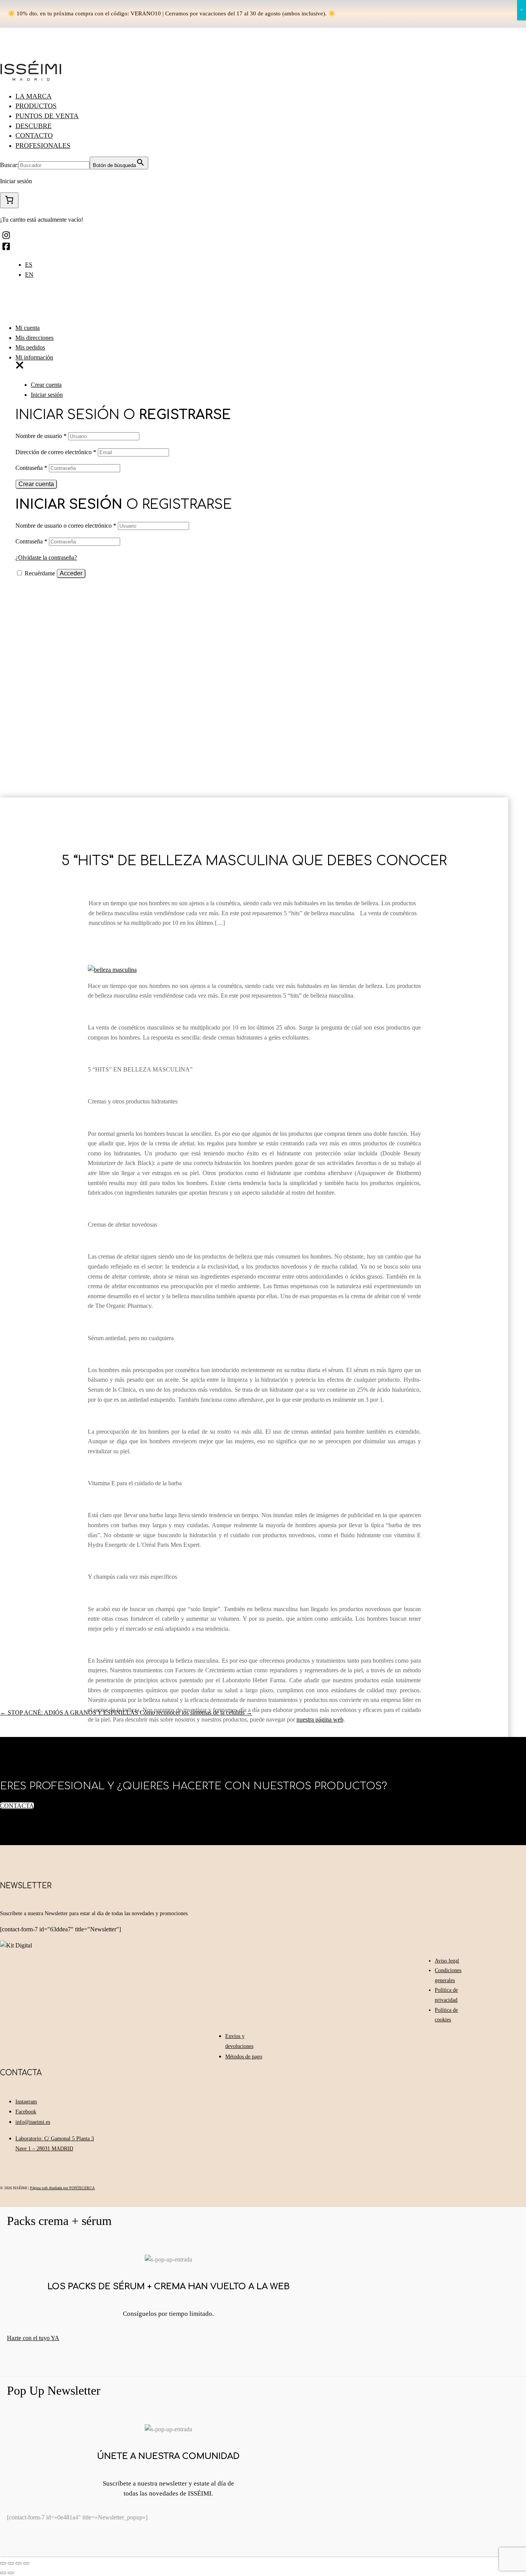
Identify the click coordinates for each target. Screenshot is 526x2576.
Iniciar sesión (47, 395)
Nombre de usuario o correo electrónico (66, 526)
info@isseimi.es (33, 2122)
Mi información (34, 357)
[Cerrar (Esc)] (3, 2563)
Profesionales (43, 145)
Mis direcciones (34, 338)
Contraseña (31, 468)
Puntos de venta (47, 116)
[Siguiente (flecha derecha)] (11, 2573)
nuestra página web (320, 1719)
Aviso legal (447, 1961)
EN (29, 275)
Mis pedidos (30, 347)
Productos (36, 106)
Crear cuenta (46, 385)
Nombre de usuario (41, 436)
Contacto (34, 135)
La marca (34, 96)
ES (29, 265)
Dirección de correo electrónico (56, 452)
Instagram (26, 2102)
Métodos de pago (244, 2057)
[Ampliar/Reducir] (26, 2563)
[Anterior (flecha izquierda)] (3, 2573)
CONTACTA (17, 1806)
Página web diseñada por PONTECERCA (62, 2188)
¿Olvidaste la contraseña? (46, 557)
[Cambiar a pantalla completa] (18, 2563)
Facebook (26, 2112)
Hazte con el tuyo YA (33, 2338)
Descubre (34, 126)
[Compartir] (11, 2563)
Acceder (71, 573)
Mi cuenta (28, 328)
